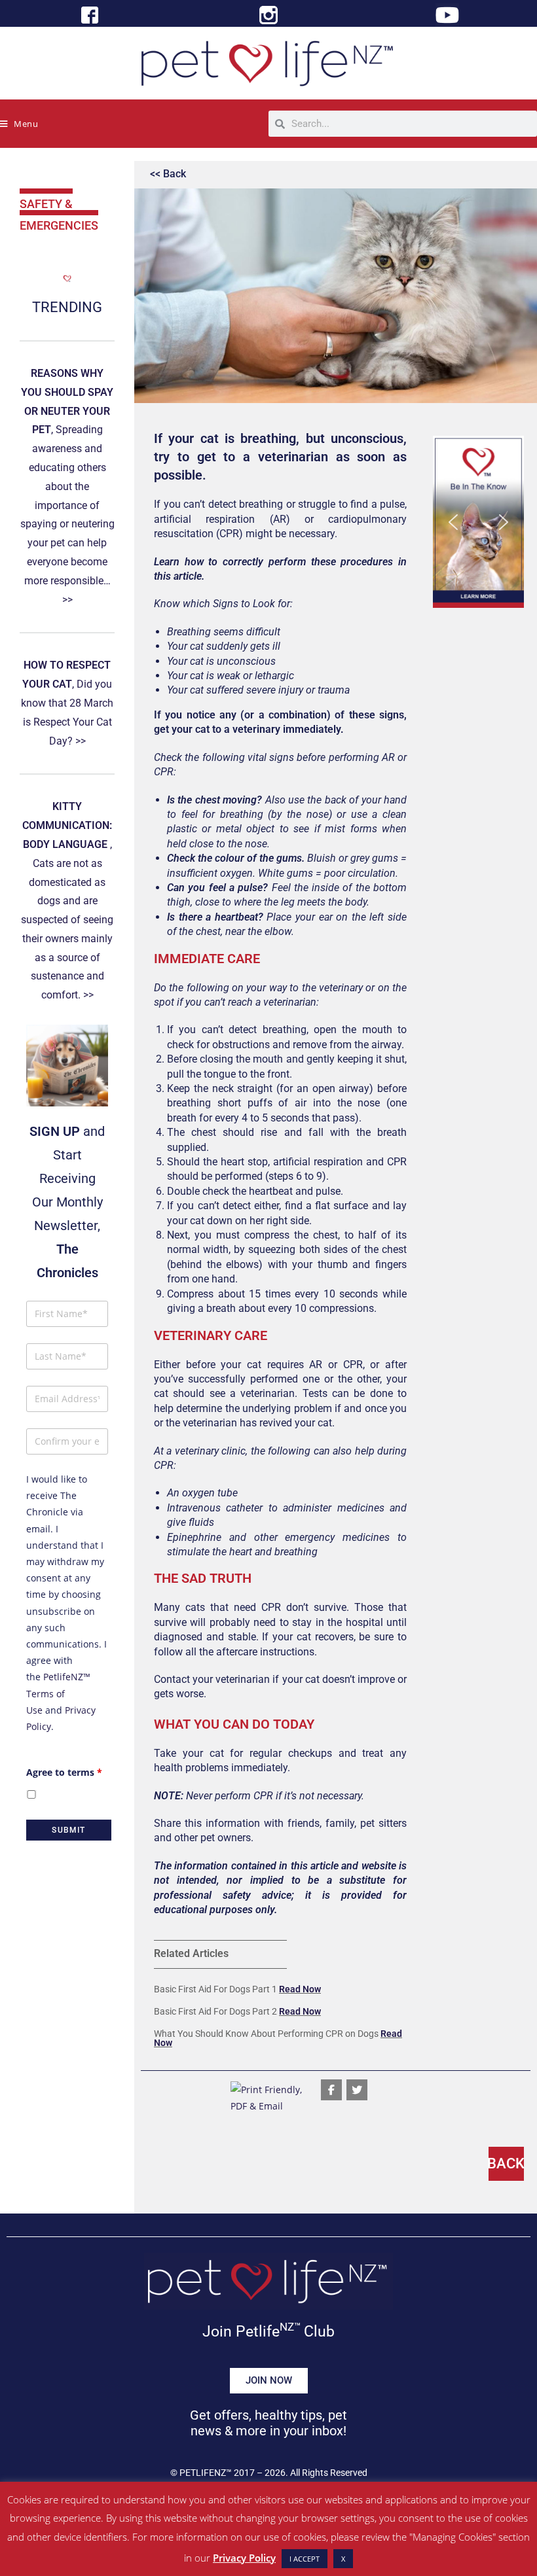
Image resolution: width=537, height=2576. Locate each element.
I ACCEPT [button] (305, 2559)
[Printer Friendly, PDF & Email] (269, 2097)
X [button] (343, 2559)
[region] (478, 522)
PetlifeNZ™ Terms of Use (58, 1693)
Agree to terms (64, 1772)
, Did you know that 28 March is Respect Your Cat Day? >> (67, 703)
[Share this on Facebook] (331, 2090)
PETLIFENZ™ (206, 2473)
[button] (478, 522)
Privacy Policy (244, 2558)
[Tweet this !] (357, 2090)
